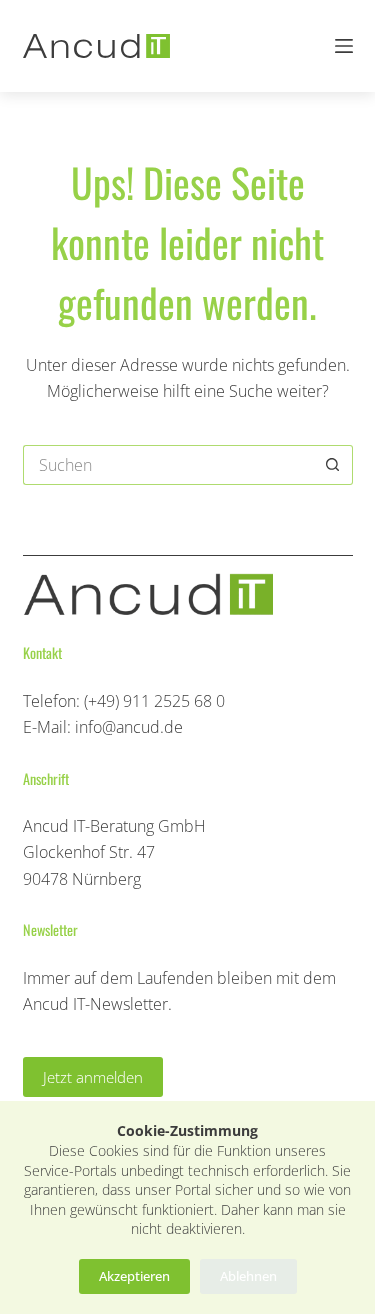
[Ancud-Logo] (97, 46)
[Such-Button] (333, 465)
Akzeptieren (134, 1276)
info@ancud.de (129, 727)
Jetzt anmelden (93, 1077)
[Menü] (344, 46)
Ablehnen (248, 1276)
